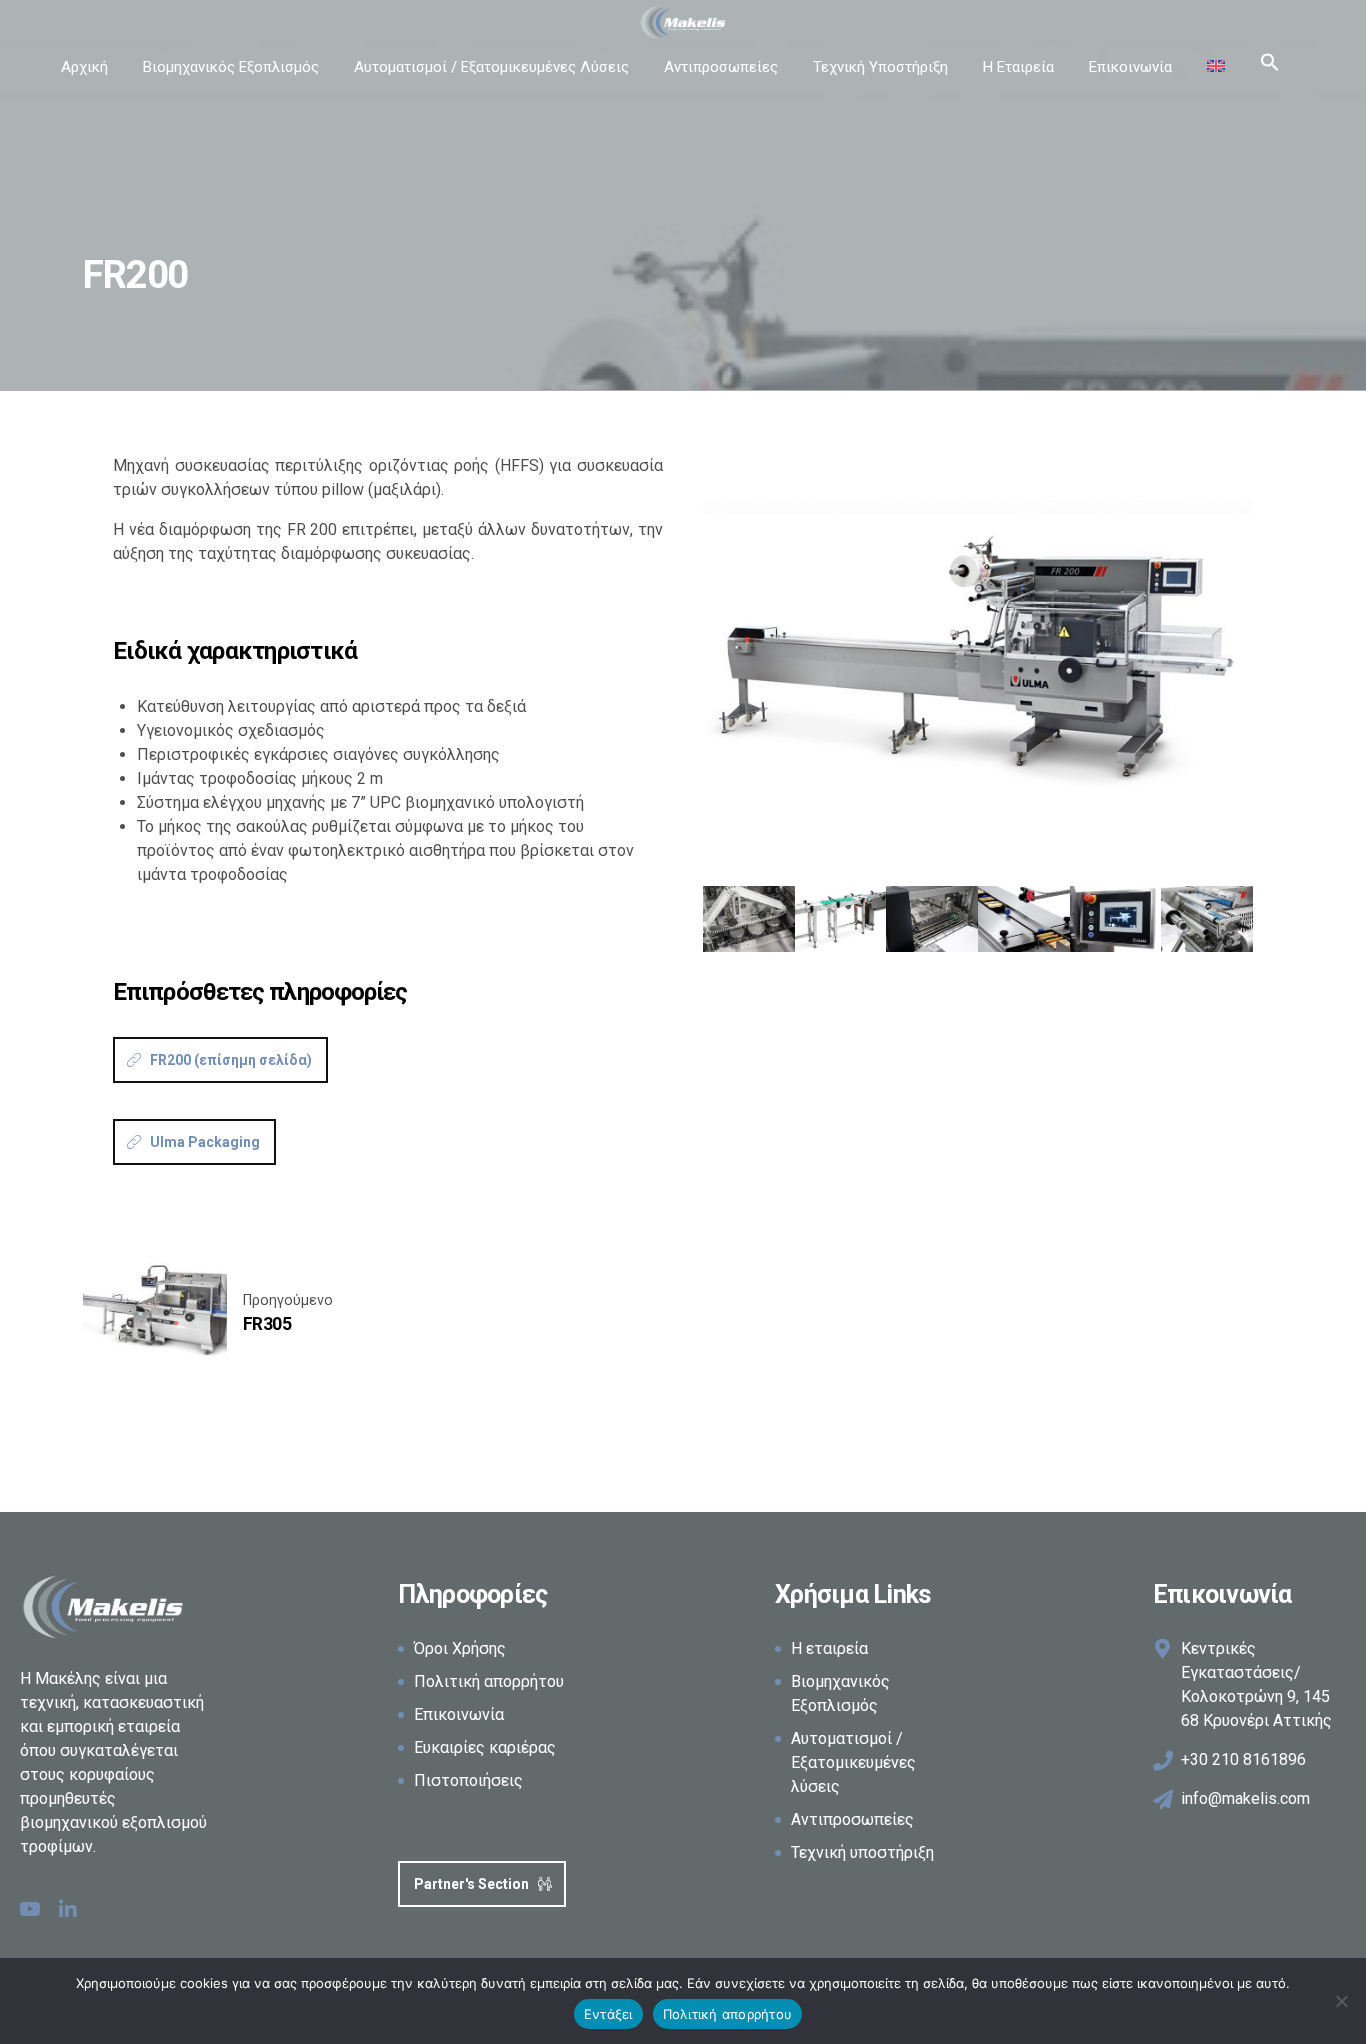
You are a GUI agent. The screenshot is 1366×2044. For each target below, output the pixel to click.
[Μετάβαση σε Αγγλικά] (1216, 67)
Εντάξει (608, 2014)
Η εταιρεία (829, 1648)
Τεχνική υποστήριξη (862, 1852)
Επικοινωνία (1130, 67)
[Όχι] (1341, 2001)
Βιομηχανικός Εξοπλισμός (231, 67)
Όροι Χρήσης (460, 1648)
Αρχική (84, 67)
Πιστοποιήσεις (468, 1780)
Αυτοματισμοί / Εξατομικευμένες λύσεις (853, 1762)
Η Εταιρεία (1018, 67)
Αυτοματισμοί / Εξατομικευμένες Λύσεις (491, 67)
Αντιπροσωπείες (721, 67)
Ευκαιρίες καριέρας (485, 1747)
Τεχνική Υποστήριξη (880, 67)
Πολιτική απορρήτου (489, 1681)
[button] (1270, 67)
